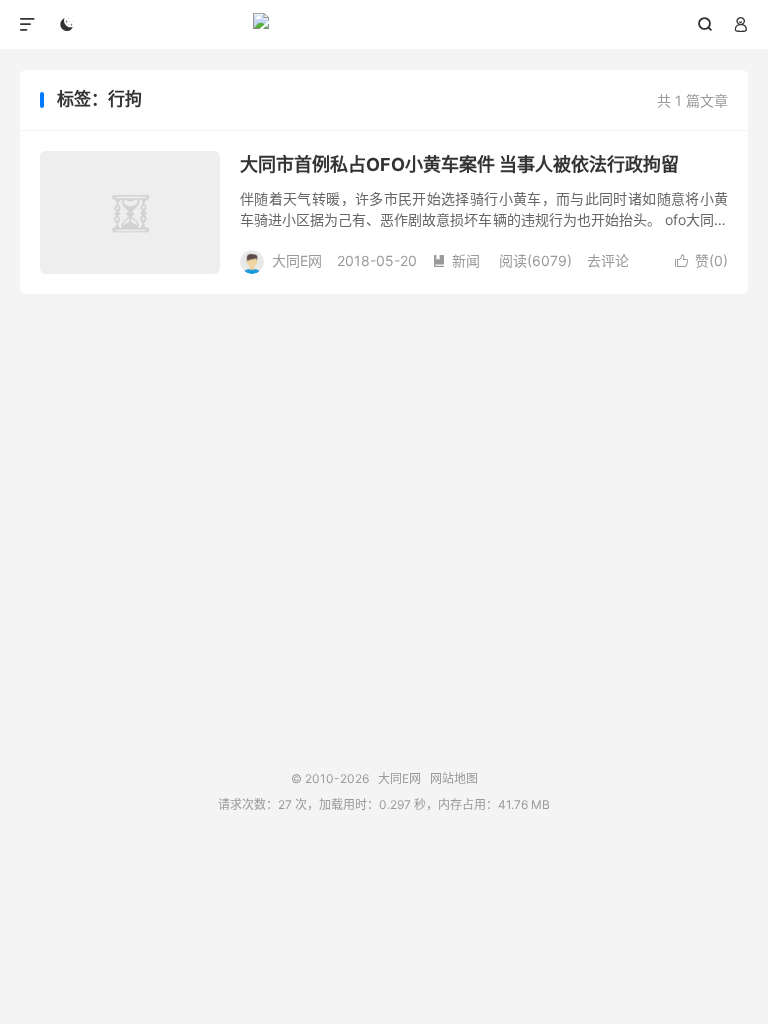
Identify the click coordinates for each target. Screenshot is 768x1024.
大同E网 (384, 25)
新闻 (456, 260)
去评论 (608, 260)
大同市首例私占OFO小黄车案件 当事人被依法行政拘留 (459, 164)
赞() (701, 260)
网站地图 (454, 778)
